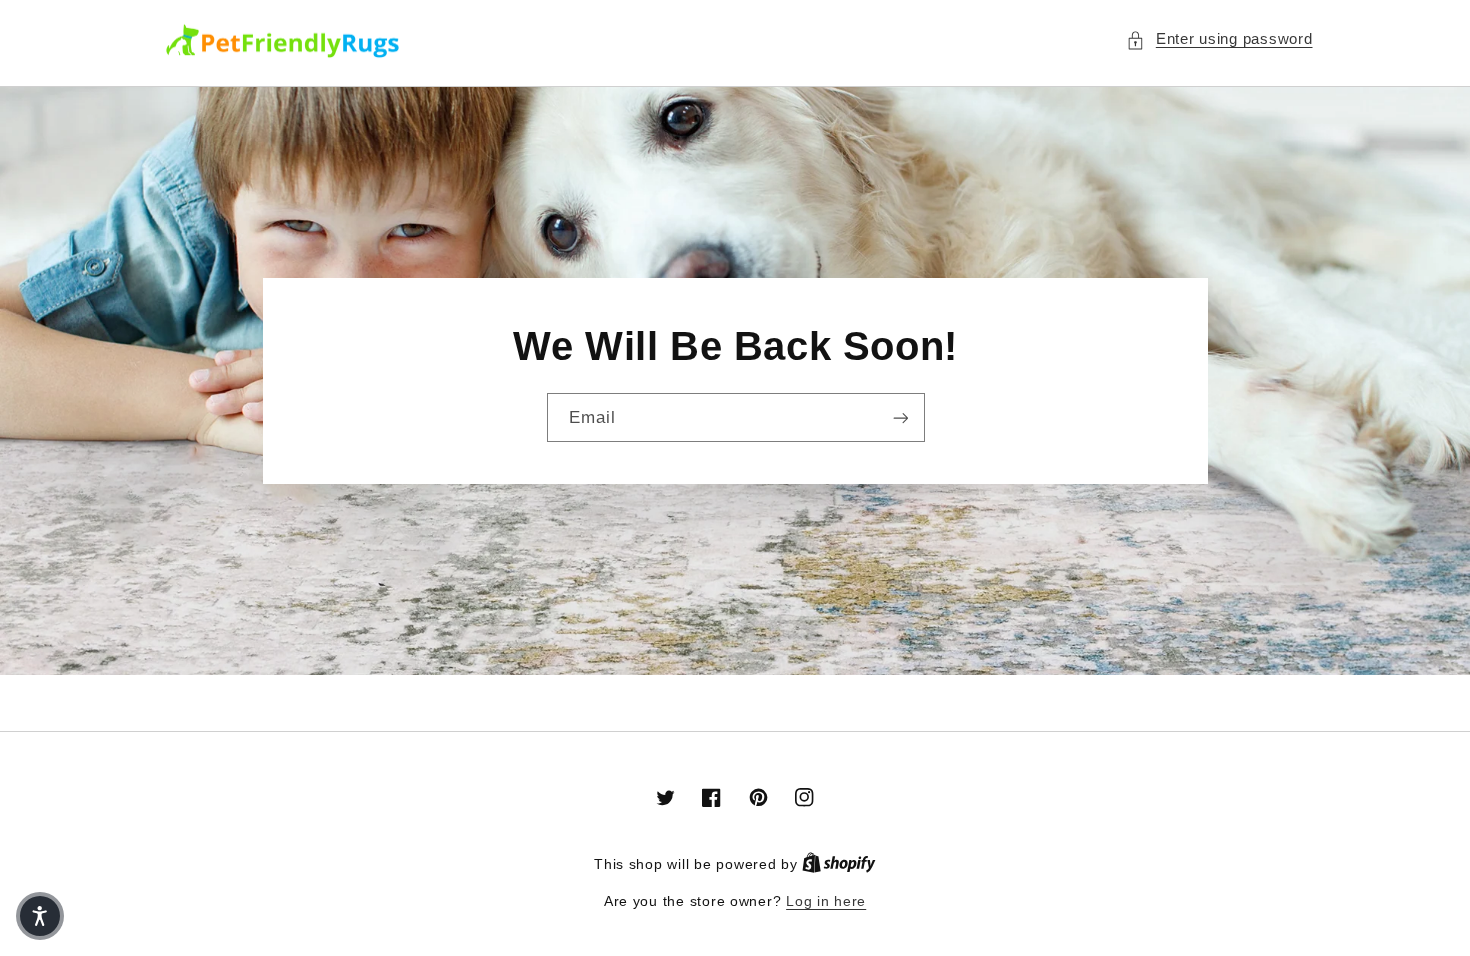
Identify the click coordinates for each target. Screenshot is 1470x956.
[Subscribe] (900, 417)
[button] (1219, 40)
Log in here (826, 901)
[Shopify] (839, 864)
